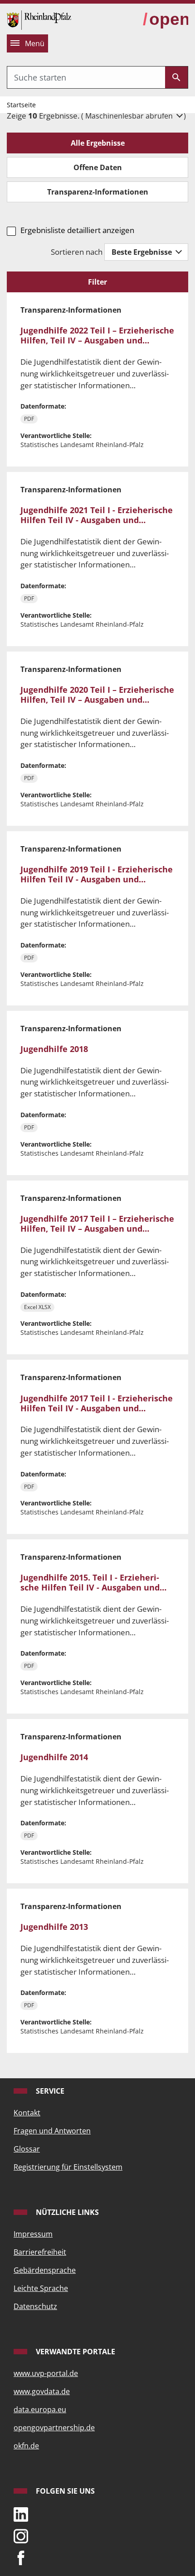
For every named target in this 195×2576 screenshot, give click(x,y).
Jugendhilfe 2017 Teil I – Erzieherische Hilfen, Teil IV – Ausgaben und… (97, 1223)
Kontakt (27, 2113)
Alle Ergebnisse (98, 143)
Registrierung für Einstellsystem (68, 2167)
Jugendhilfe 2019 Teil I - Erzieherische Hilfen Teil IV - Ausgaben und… (97, 874)
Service (49, 2091)
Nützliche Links (66, 2212)
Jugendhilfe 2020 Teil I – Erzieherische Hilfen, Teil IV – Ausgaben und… (97, 694)
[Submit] (176, 77)
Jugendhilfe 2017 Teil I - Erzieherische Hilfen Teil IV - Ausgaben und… (97, 1403)
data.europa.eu (40, 2409)
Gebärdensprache (45, 2270)
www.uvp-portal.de (46, 2373)
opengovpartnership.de (54, 2428)
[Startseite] (39, 19)
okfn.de (26, 2446)
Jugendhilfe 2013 (54, 1926)
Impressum (33, 2234)
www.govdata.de (42, 2391)
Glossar (27, 2149)
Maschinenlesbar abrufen (130, 116)
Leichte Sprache (41, 2288)
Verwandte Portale (75, 2352)
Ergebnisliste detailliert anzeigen (77, 230)
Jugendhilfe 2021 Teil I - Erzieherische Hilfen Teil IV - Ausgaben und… (97, 515)
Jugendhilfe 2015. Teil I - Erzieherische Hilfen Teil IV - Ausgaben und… (93, 1582)
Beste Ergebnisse (143, 252)
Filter (97, 282)
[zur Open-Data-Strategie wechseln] (166, 20)
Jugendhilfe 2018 (54, 1049)
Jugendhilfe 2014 (54, 1757)
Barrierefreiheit (40, 2252)
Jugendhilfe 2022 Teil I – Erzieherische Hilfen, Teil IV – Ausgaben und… (97, 335)
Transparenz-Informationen (98, 192)
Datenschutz (35, 2306)
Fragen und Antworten (52, 2131)
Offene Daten (98, 167)
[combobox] (86, 77)
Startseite (21, 105)
